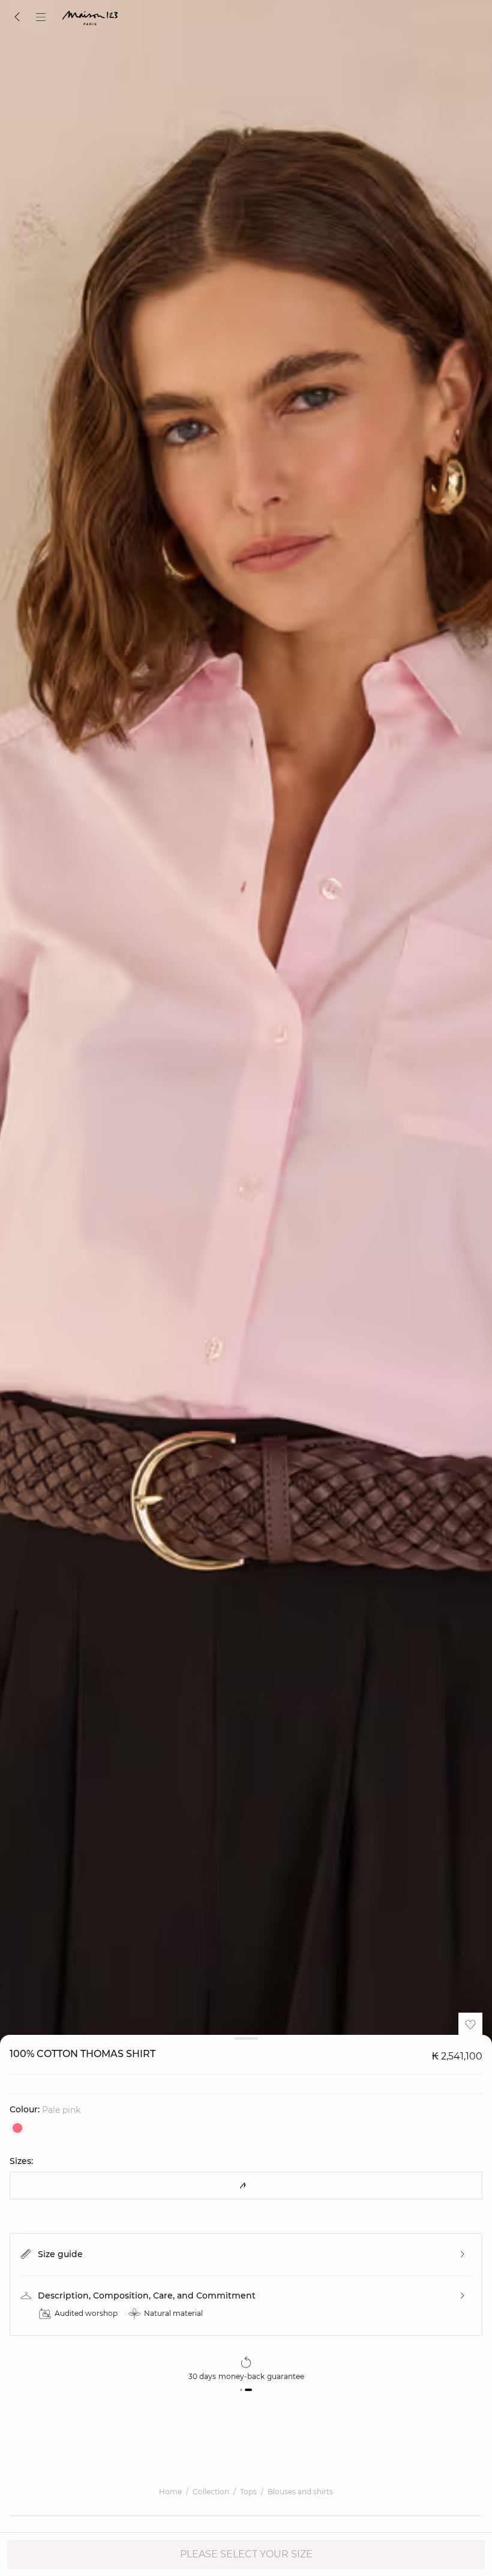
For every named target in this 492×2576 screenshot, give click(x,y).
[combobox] (246, 2186)
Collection (211, 2492)
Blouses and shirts (300, 2492)
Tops (248, 2492)
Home (170, 2492)
